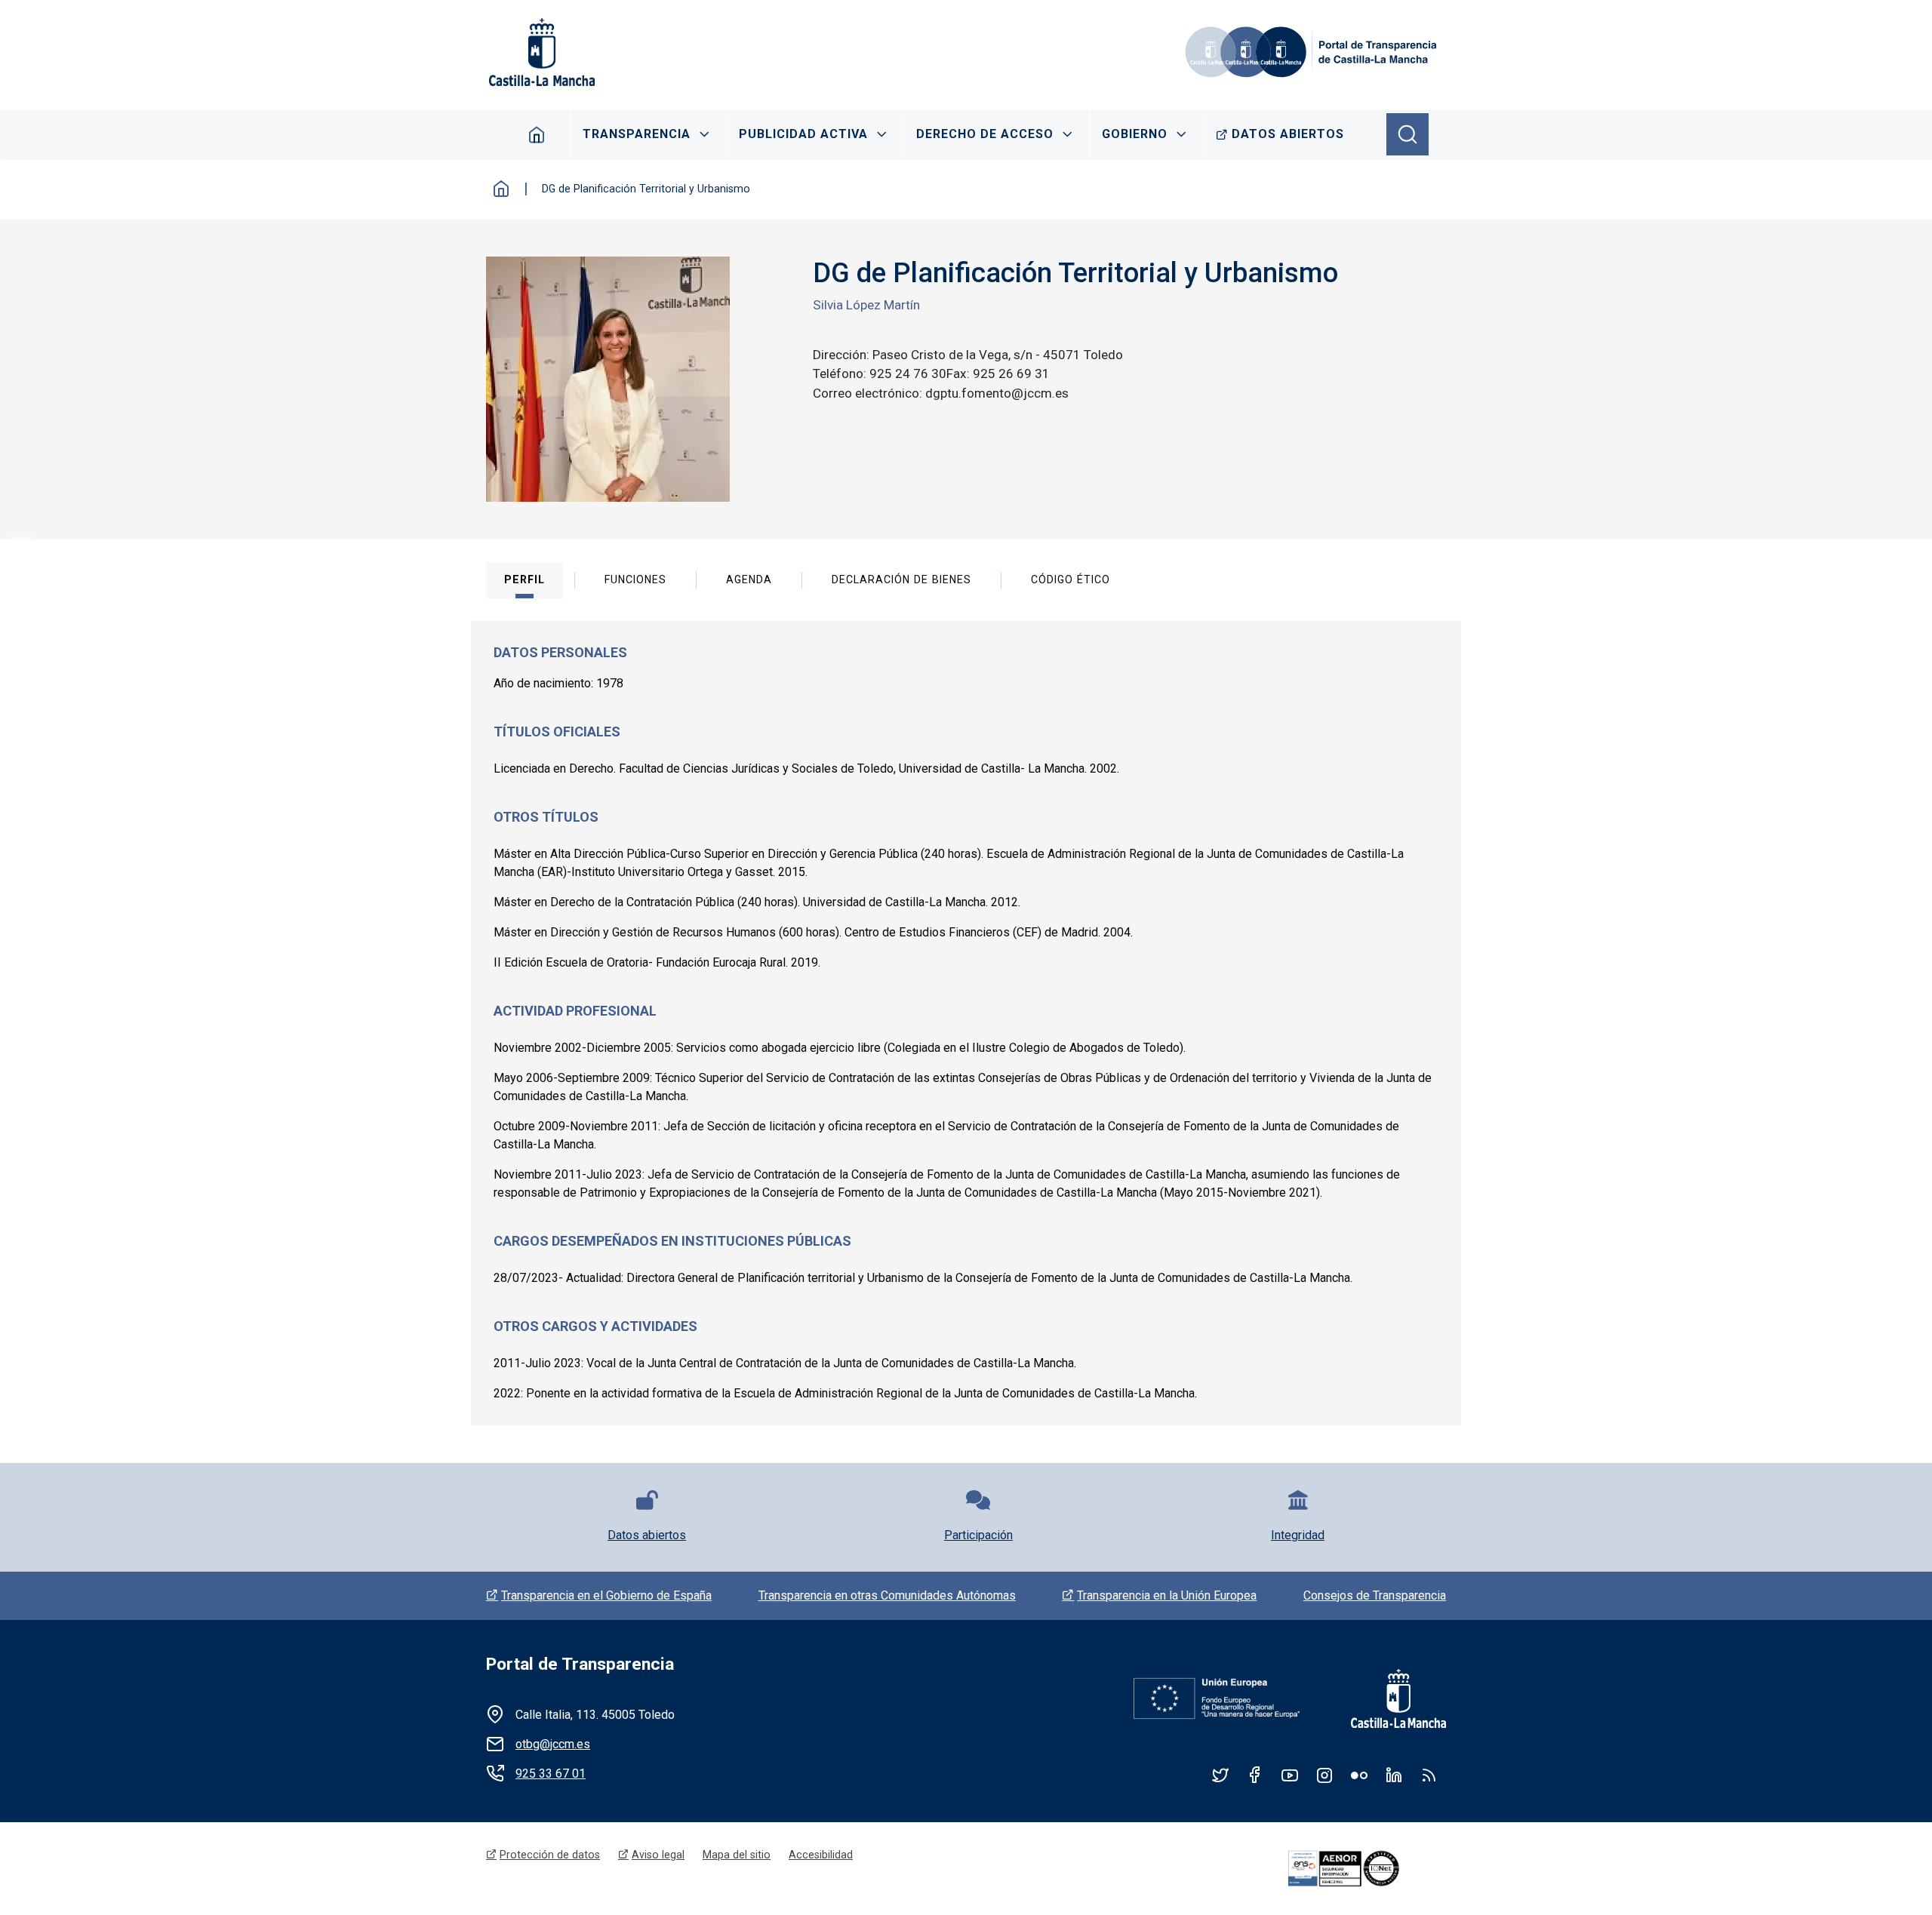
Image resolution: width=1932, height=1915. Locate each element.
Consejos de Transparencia (1375, 1595)
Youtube (1290, 1775)
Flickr (1359, 1775)
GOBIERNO (1135, 134)
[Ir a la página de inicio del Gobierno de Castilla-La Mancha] (540, 52)
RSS (1429, 1775)
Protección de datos (550, 1855)
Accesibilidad (821, 1855)
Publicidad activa (803, 134)
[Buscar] (1407, 134)
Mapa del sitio (737, 1855)
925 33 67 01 (551, 1774)
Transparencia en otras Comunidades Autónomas (887, 1595)
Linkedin (1394, 1775)
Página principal (537, 134)
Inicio (501, 189)
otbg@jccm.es (553, 1744)
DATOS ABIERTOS (1288, 134)
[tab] (525, 580)
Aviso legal (658, 1855)
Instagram (1324, 1775)
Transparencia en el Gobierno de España (606, 1595)
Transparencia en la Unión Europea (1167, 1595)
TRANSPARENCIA (637, 134)
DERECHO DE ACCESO (985, 134)
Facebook (1255, 1775)
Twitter (1220, 1775)
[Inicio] (1313, 52)
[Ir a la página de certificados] (1364, 1869)
